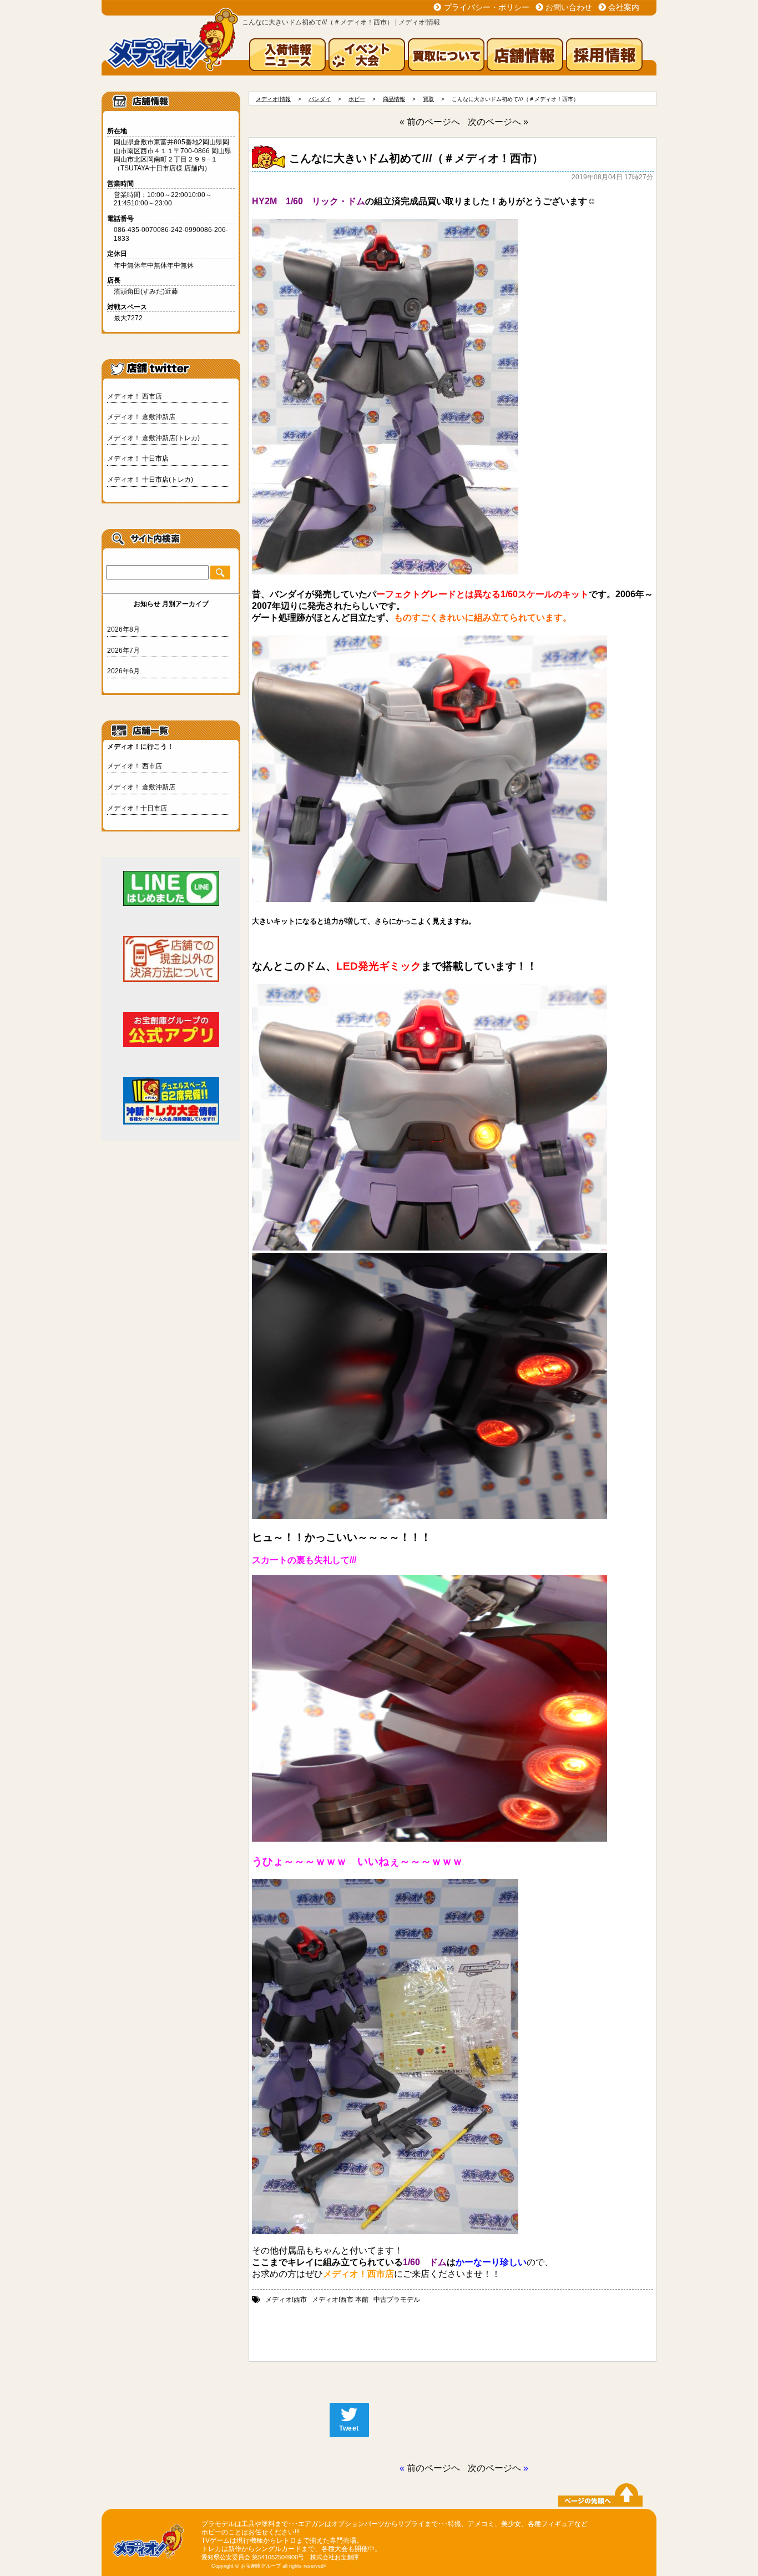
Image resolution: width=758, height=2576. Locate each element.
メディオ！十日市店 (137, 808)
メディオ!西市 (286, 2300)
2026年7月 (123, 651)
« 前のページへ (430, 122)
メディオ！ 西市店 (135, 396)
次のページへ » (498, 122)
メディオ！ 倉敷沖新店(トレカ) (153, 438)
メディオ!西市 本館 (340, 2300)
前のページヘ (433, 2468)
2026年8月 (123, 629)
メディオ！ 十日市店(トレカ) (150, 480)
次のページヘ (494, 2468)
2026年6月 (123, 671)
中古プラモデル (397, 2300)
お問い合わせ (569, 7)
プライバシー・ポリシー (487, 7)
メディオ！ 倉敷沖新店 (141, 417)
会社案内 (624, 7)
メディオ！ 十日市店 (138, 458)
